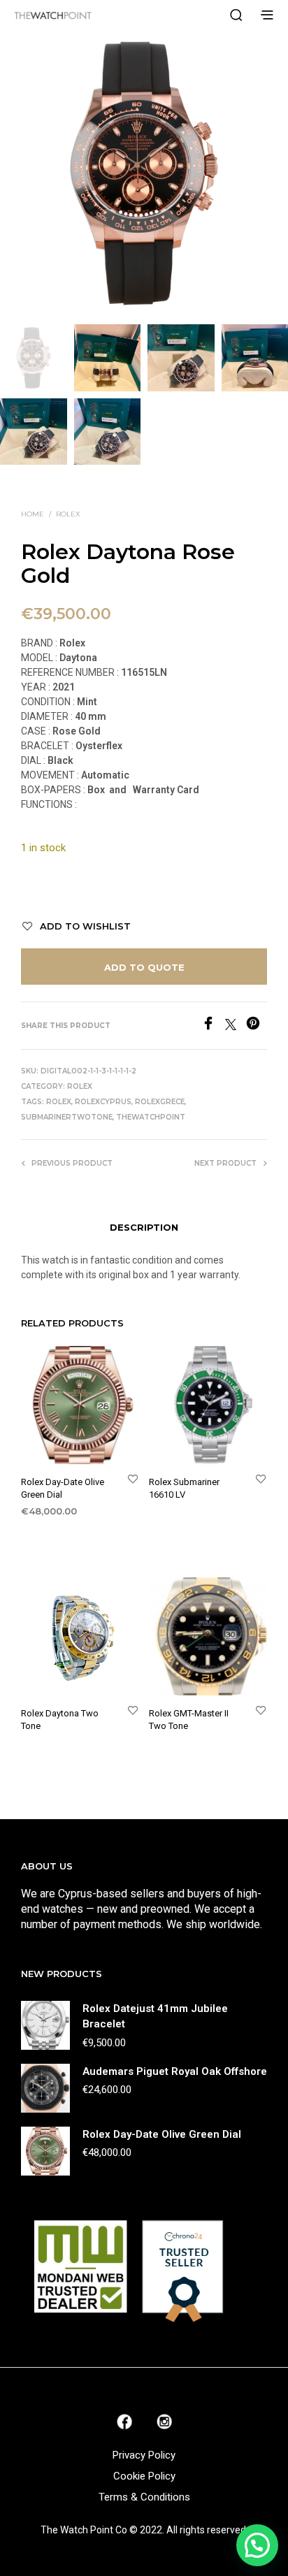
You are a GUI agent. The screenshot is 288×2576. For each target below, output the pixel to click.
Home (33, 514)
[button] (257, 2545)
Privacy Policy (144, 2455)
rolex (59, 1102)
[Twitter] (236, 1026)
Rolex (68, 514)
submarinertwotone (67, 1117)
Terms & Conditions (144, 2497)
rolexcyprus (103, 1102)
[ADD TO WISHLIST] (133, 1478)
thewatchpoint (151, 1117)
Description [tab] (144, 1227)
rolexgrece (160, 1102)
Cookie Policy (144, 2476)
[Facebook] (213, 1026)
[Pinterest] (257, 1026)
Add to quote (144, 967)
